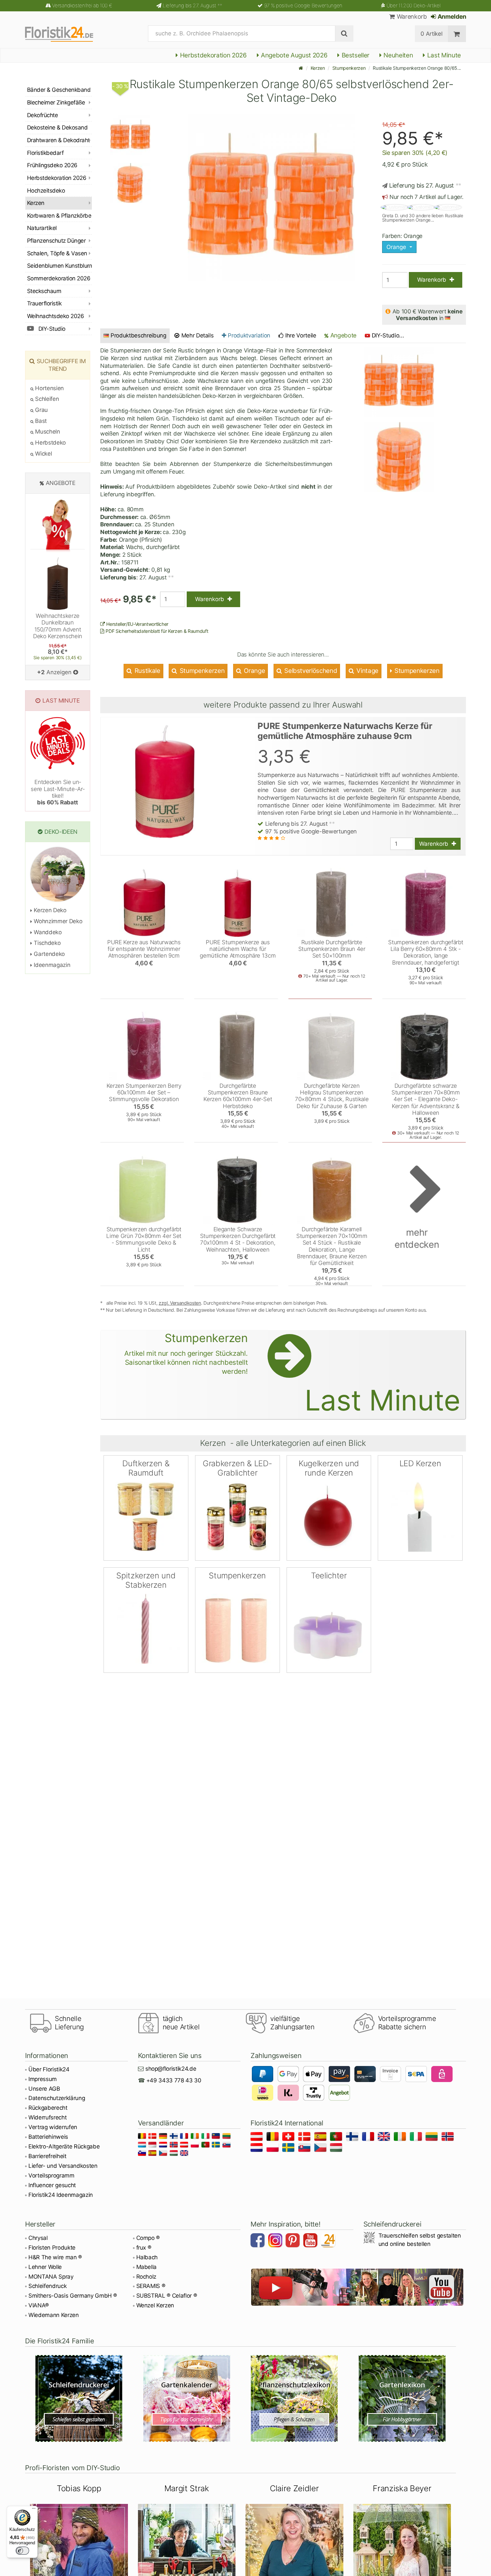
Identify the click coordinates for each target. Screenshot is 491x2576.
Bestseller (355, 55)
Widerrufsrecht (47, 2117)
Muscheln (47, 432)
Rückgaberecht (48, 2108)
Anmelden (451, 17)
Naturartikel (42, 228)
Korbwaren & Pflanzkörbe (59, 216)
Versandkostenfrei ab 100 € (82, 6)
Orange (254, 671)
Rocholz (146, 2277)
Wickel (43, 454)
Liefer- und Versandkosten (63, 2166)
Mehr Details (197, 335)
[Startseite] (301, 68)
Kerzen (318, 68)
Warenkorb (411, 17)
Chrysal (38, 2238)
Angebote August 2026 (293, 55)
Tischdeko (46, 943)
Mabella (147, 2267)
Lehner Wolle (45, 2267)
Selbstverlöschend (310, 671)
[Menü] (34, 2510)
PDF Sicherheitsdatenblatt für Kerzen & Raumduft (156, 631)
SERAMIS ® (151, 2286)
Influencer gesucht (52, 2185)
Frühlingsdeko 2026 (52, 165)
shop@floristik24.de (171, 2069)
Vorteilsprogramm (51, 2175)
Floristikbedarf (45, 153)
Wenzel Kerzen (155, 2305)
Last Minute (443, 55)
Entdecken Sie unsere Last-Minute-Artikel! (58, 792)
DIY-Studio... (388, 335)
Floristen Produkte (52, 2248)
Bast (40, 421)
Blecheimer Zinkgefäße (56, 102)
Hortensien (49, 388)
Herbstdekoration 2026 (213, 55)
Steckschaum (44, 291)
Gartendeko (49, 954)
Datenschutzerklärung (57, 2098)
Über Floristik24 (49, 2069)
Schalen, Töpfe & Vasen (57, 253)
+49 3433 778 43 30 (174, 2080)
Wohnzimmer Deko (57, 921)
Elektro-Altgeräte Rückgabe (64, 2146)
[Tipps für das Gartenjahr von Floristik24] (187, 2398)
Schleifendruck (47, 2286)
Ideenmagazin (51, 965)
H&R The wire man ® (55, 2257)
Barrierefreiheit (47, 2156)
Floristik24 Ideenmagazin (61, 2195)
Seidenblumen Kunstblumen (59, 266)
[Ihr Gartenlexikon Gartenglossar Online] (402, 2398)
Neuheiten (398, 55)
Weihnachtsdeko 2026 (55, 316)
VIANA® (39, 2305)
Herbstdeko (50, 443)
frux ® (144, 2248)
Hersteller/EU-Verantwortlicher (137, 624)
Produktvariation (248, 335)
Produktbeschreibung (138, 335)
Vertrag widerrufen (53, 2127)
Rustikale (147, 671)
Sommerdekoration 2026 (59, 278)
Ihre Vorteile (300, 335)
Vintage (367, 671)
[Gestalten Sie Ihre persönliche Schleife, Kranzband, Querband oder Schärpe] (79, 2398)
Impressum (43, 2079)
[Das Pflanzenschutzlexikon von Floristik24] (294, 2398)
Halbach (147, 2257)
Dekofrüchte (42, 115)
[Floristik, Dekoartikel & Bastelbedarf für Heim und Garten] (65, 34)
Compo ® (148, 2238)
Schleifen (46, 399)
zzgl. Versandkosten (180, 1303)
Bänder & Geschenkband (59, 90)
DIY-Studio (51, 329)
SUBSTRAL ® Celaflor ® (167, 2296)
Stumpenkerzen (349, 68)
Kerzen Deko (49, 910)
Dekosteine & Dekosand (57, 127)
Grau (41, 410)
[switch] (22, 2551)
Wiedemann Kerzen (54, 2315)
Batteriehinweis (48, 2137)
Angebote (343, 335)
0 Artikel (431, 34)
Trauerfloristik (44, 303)
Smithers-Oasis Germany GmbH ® (73, 2296)
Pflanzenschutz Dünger (56, 241)
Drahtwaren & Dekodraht (58, 140)
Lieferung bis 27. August (193, 6)
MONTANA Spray (51, 2277)
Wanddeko (47, 932)
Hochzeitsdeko (46, 191)
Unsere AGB (44, 2089)
